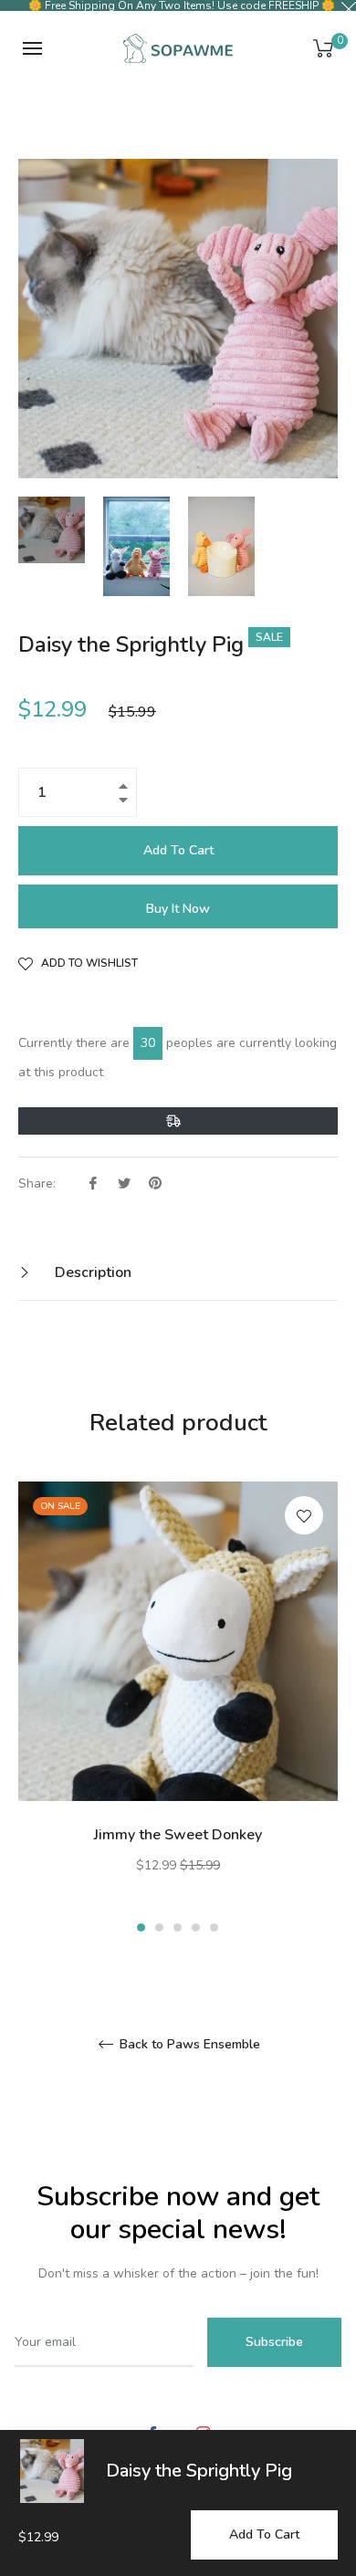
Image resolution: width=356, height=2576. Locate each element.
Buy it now (178, 909)
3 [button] (178, 1927)
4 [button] (196, 1927)
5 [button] (214, 1927)
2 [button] (159, 1927)
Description (91, 1272)
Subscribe (274, 2342)
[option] (178, 1709)
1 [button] (141, 1927)
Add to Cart (264, 2534)
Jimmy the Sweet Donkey (178, 1835)
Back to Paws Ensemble (188, 2045)
